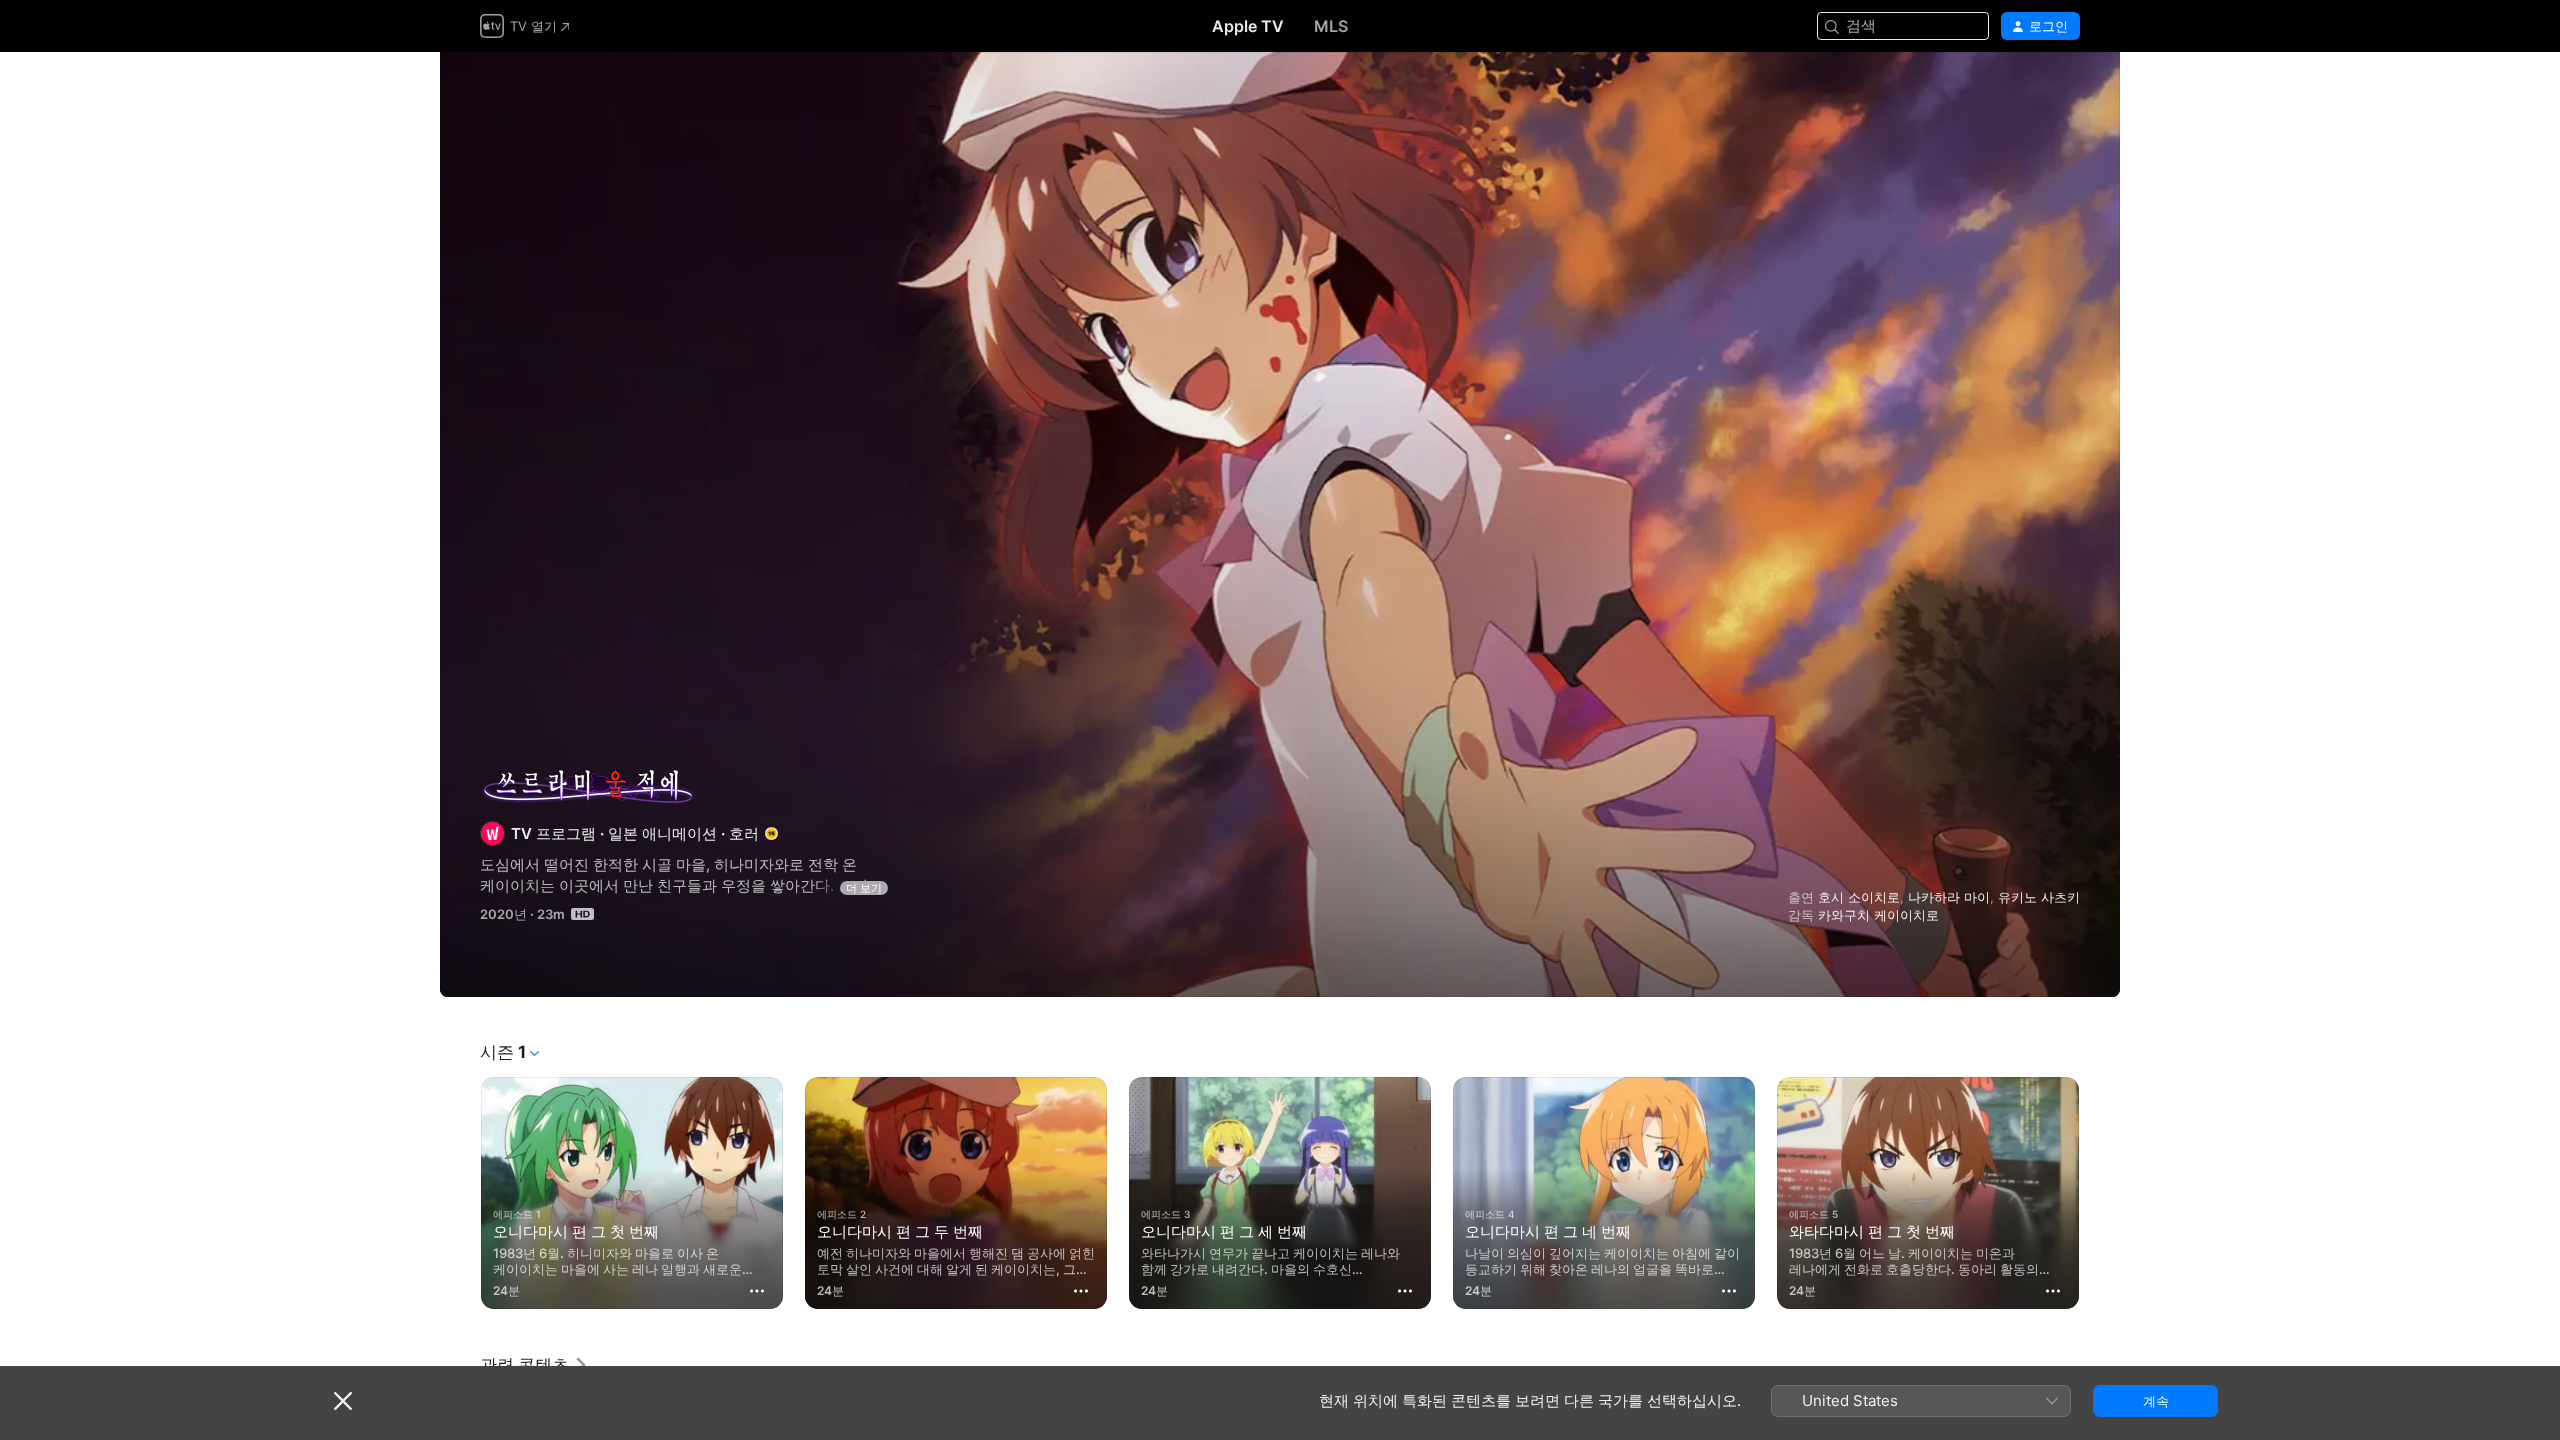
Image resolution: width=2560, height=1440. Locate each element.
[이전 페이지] (460, 1193)
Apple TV (1248, 26)
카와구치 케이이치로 (1878, 915)
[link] (534, 1365)
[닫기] (343, 1401)
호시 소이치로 (1859, 897)
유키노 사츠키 (2039, 897)
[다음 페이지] (2100, 1193)
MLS (1331, 26)
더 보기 (864, 888)
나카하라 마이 (1949, 897)
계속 (2156, 1401)
